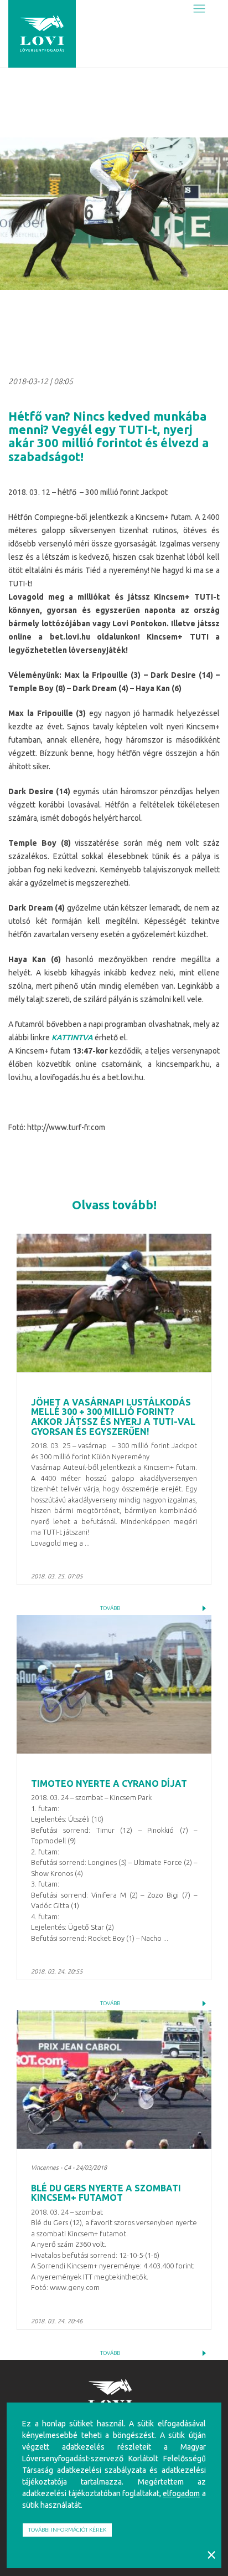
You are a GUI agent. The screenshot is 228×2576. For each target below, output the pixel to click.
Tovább (110, 1608)
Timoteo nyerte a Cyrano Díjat (109, 1783)
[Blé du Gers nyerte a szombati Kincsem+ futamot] (114, 2079)
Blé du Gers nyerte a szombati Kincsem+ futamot (106, 2193)
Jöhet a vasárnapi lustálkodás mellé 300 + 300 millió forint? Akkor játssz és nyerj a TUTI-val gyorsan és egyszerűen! (113, 1417)
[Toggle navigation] (199, 9)
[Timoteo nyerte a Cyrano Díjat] (114, 1684)
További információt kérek (67, 2530)
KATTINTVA (72, 1037)
